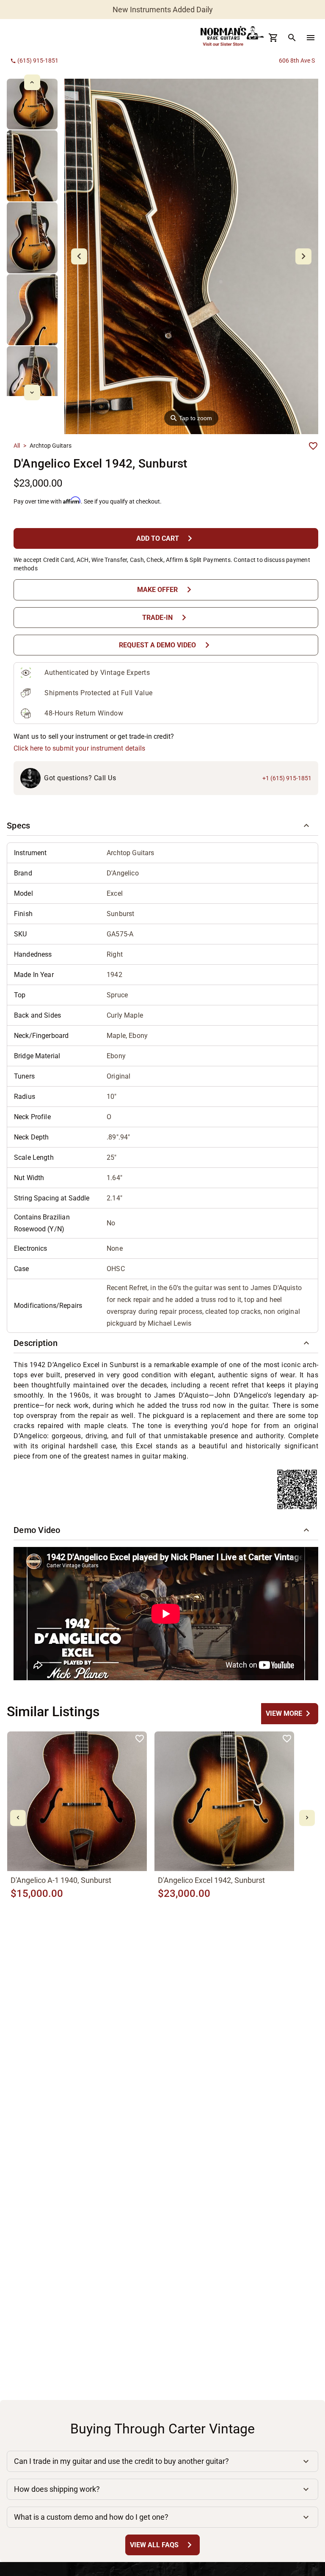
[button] (162, 826)
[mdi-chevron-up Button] (32, 82)
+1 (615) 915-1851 (287, 778)
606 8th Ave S (297, 61)
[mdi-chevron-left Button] (18, 1818)
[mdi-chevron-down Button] (32, 392)
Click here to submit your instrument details (80, 748)
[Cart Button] (273, 38)
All (17, 446)
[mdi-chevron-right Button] (307, 1818)
